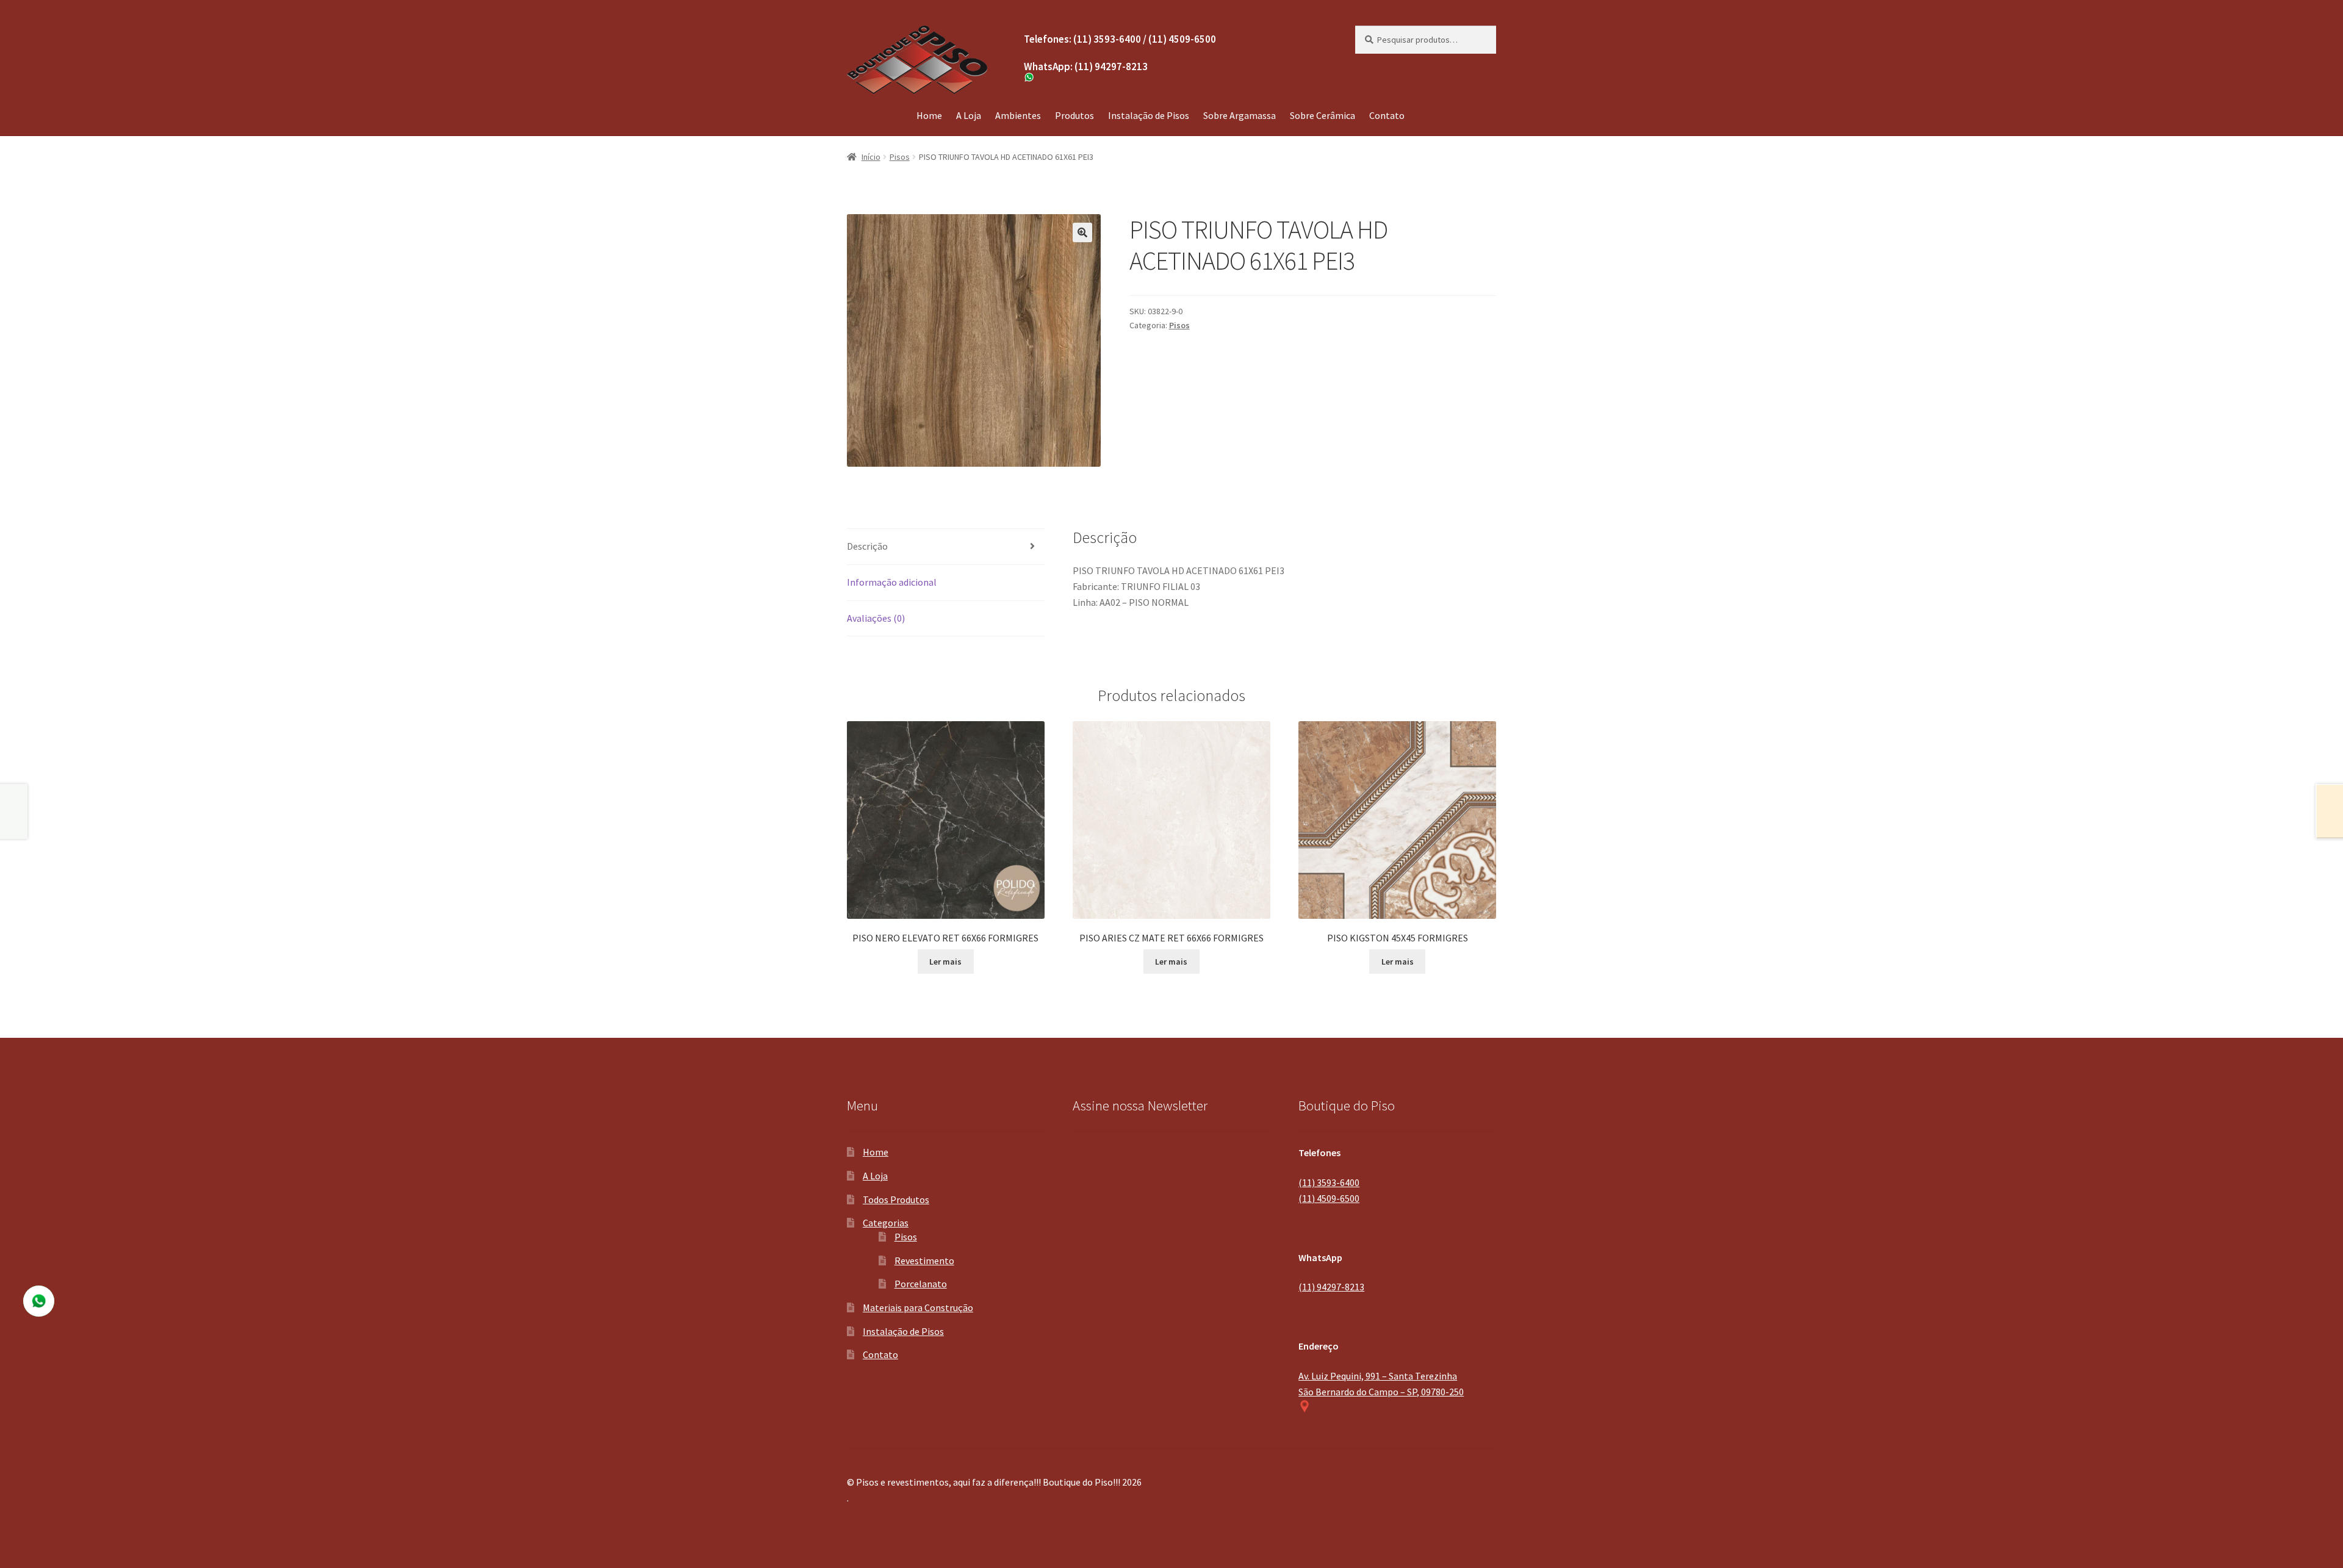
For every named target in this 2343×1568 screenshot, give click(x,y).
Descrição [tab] (867, 546)
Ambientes (1018, 115)
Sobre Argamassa (1240, 115)
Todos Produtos (896, 1199)
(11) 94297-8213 (1331, 1287)
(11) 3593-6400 (1329, 1182)
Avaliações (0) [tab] (876, 618)
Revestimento (924, 1261)
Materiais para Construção (918, 1307)
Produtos (1074, 115)
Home (929, 115)
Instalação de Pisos (1149, 115)
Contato (1387, 115)
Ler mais (945, 962)
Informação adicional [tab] (892, 582)
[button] (1082, 232)
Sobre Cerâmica (1323, 115)
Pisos (900, 157)
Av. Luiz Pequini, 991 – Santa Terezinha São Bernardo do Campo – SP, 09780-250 (1381, 1384)
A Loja (969, 115)
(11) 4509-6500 (1329, 1198)
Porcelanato (921, 1284)
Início (871, 157)
